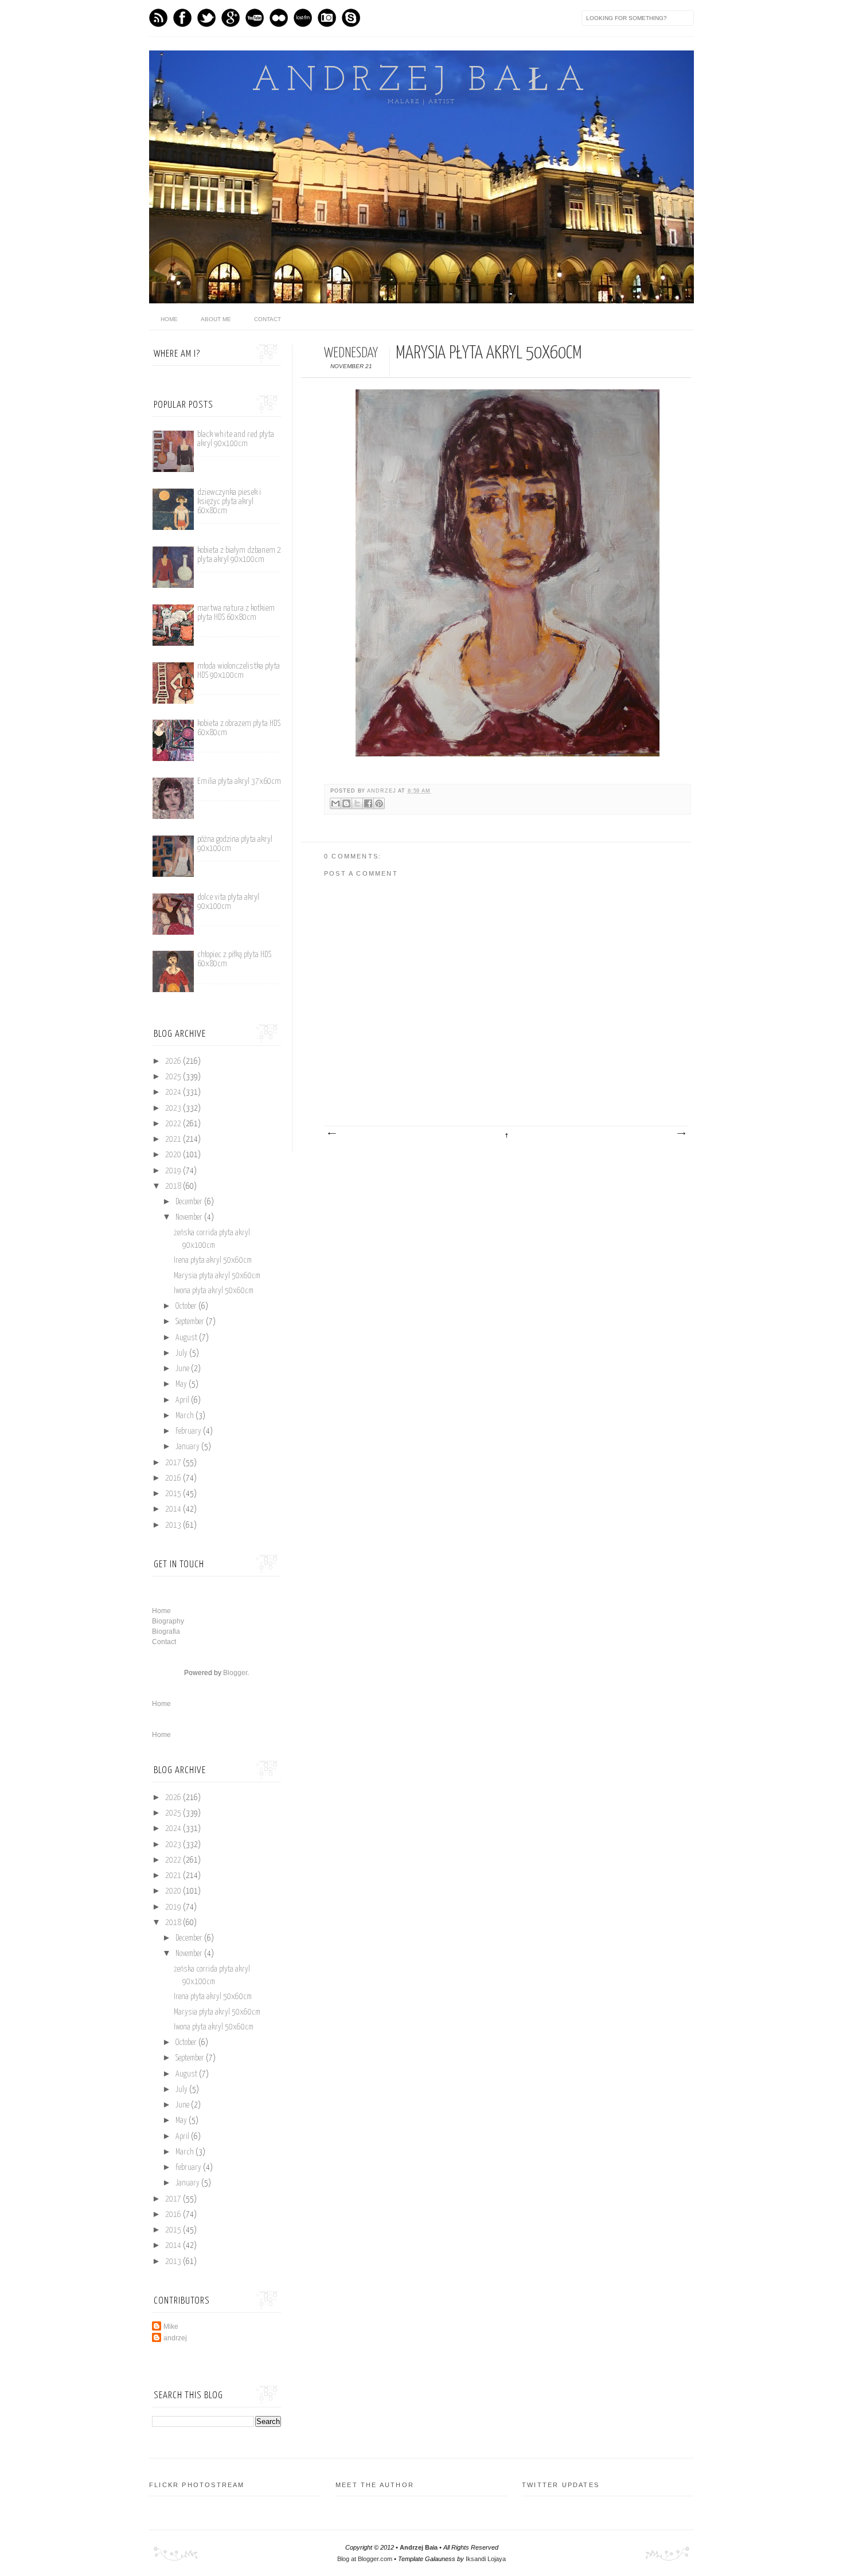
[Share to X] (357, 803)
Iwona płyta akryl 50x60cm (214, 1291)
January (188, 1447)
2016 (174, 1478)
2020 (174, 1155)
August (187, 1338)
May (182, 1384)
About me (216, 319)
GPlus (231, 18)
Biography (168, 1621)
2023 (174, 1109)
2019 (174, 1171)
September (191, 1322)
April (183, 1400)
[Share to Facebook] (368, 803)
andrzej (383, 791)
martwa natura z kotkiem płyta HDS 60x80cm (236, 613)
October (187, 1306)
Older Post (681, 1134)
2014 (174, 1509)
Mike (171, 2327)
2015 (174, 1494)
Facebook (182, 18)
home (169, 319)
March (186, 1416)
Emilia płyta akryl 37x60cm (239, 781)
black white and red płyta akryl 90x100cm (236, 439)
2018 (174, 1186)
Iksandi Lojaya (486, 2559)
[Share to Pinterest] (379, 803)
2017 (174, 1463)
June (183, 1369)
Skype (351, 18)
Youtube (255, 18)
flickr (279, 18)
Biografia (166, 1632)
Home (161, 1611)
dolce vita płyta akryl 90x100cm (228, 902)
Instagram (327, 18)
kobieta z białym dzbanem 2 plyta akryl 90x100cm (239, 555)
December (190, 1202)
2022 (174, 1124)
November (190, 1217)
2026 (174, 1061)
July (182, 1353)
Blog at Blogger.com (365, 2559)
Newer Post (331, 1134)
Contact (268, 319)
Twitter (206, 18)
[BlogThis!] (346, 803)
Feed (158, 18)
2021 (174, 1139)
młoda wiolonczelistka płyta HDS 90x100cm (239, 671)
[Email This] (335, 803)
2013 (174, 1525)
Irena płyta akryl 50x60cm (213, 1260)
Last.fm (303, 18)
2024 (174, 1092)
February (189, 1431)
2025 (174, 1077)
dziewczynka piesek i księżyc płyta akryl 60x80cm (229, 501)
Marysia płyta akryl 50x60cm (217, 1276)
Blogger (235, 1673)
